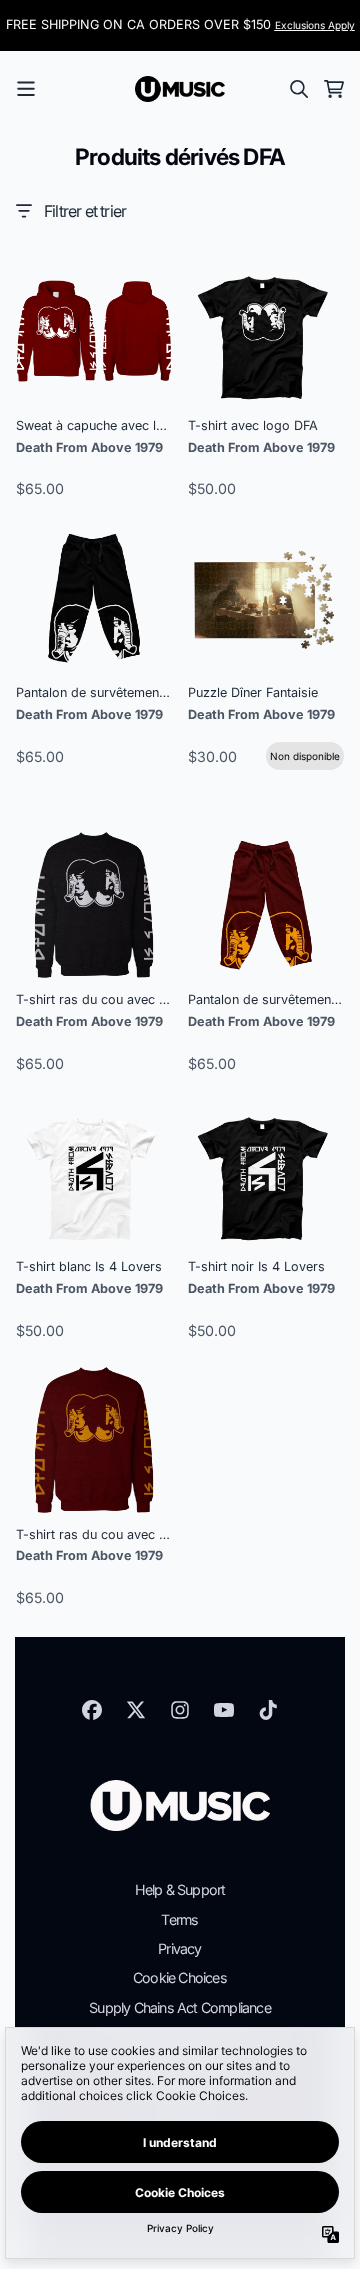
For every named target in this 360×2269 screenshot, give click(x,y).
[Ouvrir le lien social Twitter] (136, 1710)
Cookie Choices (180, 1977)
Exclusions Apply (315, 25)
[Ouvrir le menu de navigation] (26, 89)
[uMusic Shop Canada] (180, 89)
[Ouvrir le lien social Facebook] (92, 1710)
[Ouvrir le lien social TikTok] (268, 1710)
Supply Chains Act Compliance (180, 2007)
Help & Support (180, 1889)
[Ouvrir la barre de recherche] (298, 89)
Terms (179, 1919)
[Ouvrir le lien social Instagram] (180, 1710)
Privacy (179, 1948)
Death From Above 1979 (89, 447)
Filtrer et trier (85, 211)
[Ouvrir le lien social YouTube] (224, 1710)
